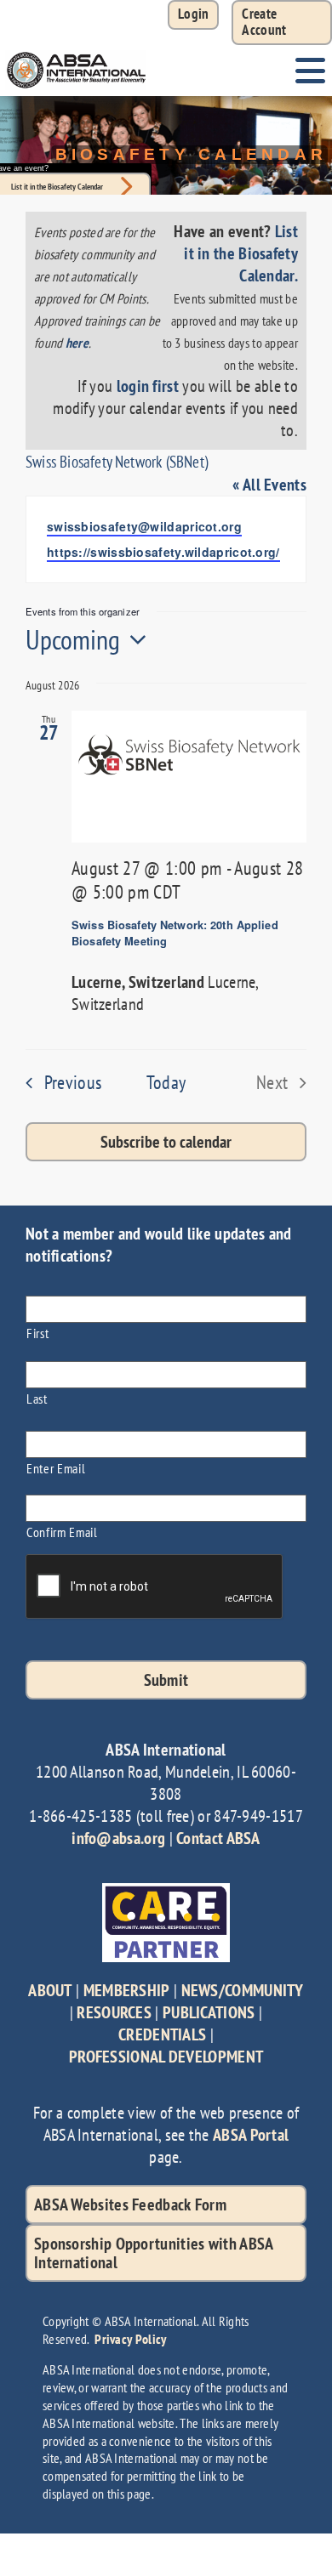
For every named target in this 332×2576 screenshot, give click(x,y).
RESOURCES (114, 2012)
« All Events (269, 485)
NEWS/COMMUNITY (243, 1990)
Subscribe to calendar (166, 1142)
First (37, 1333)
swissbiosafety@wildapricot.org (144, 526)
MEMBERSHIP (127, 1990)
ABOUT (50, 1990)
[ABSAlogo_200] (77, 54)
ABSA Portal (251, 2135)
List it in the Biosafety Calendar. (241, 253)
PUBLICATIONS (209, 2012)
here (77, 343)
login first (148, 386)
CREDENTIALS (162, 2034)
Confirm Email (62, 1532)
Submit (166, 1680)
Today (166, 1082)
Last (37, 1398)
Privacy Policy (130, 2339)
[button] (281, 23)
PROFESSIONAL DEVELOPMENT (166, 2057)
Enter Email (56, 1468)
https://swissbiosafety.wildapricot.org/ (163, 552)
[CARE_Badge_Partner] (166, 1892)
